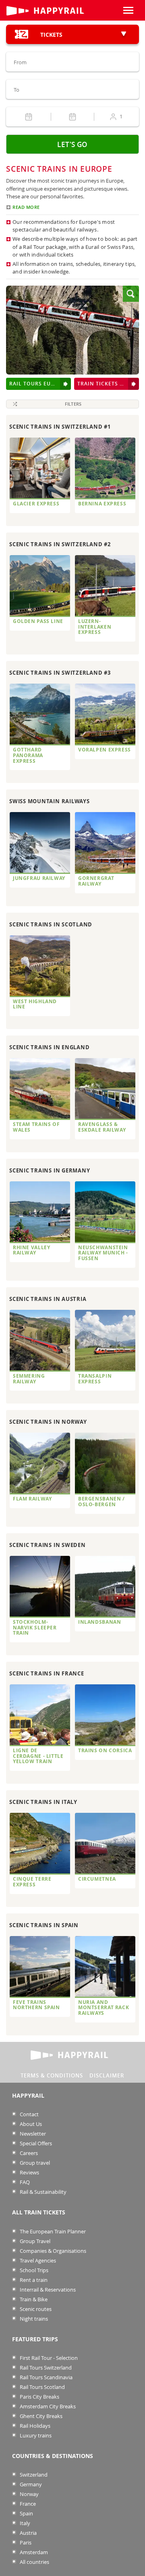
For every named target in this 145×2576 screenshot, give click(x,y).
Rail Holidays (34, 2426)
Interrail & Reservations (47, 2290)
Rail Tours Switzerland (45, 2368)
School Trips (33, 2270)
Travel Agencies (37, 2261)
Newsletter (32, 2134)
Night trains (33, 2319)
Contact (29, 2114)
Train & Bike (33, 2299)
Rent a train (33, 2280)
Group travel (34, 2163)
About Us (30, 2124)
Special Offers (35, 2144)
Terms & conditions (52, 2075)
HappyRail (28, 2096)
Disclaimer (107, 2075)
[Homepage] (56, 11)
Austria (28, 2533)
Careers (28, 2153)
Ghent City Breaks (40, 2416)
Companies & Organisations (52, 2251)
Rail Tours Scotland (42, 2387)
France (27, 2504)
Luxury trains (35, 2436)
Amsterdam (33, 2552)
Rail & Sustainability (42, 2192)
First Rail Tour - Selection (48, 2358)
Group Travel (34, 2241)
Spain (26, 2514)
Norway (29, 2494)
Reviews (29, 2173)
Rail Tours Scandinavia (46, 2377)
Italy (24, 2523)
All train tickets (39, 2212)
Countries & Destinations (53, 2456)
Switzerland (33, 2475)
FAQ (24, 2182)
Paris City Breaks (39, 2397)
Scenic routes (35, 2309)
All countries (34, 2562)
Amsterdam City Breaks (47, 2407)
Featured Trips (35, 2339)
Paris (25, 2543)
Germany (30, 2484)
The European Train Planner (52, 2232)
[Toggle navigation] (128, 10)
